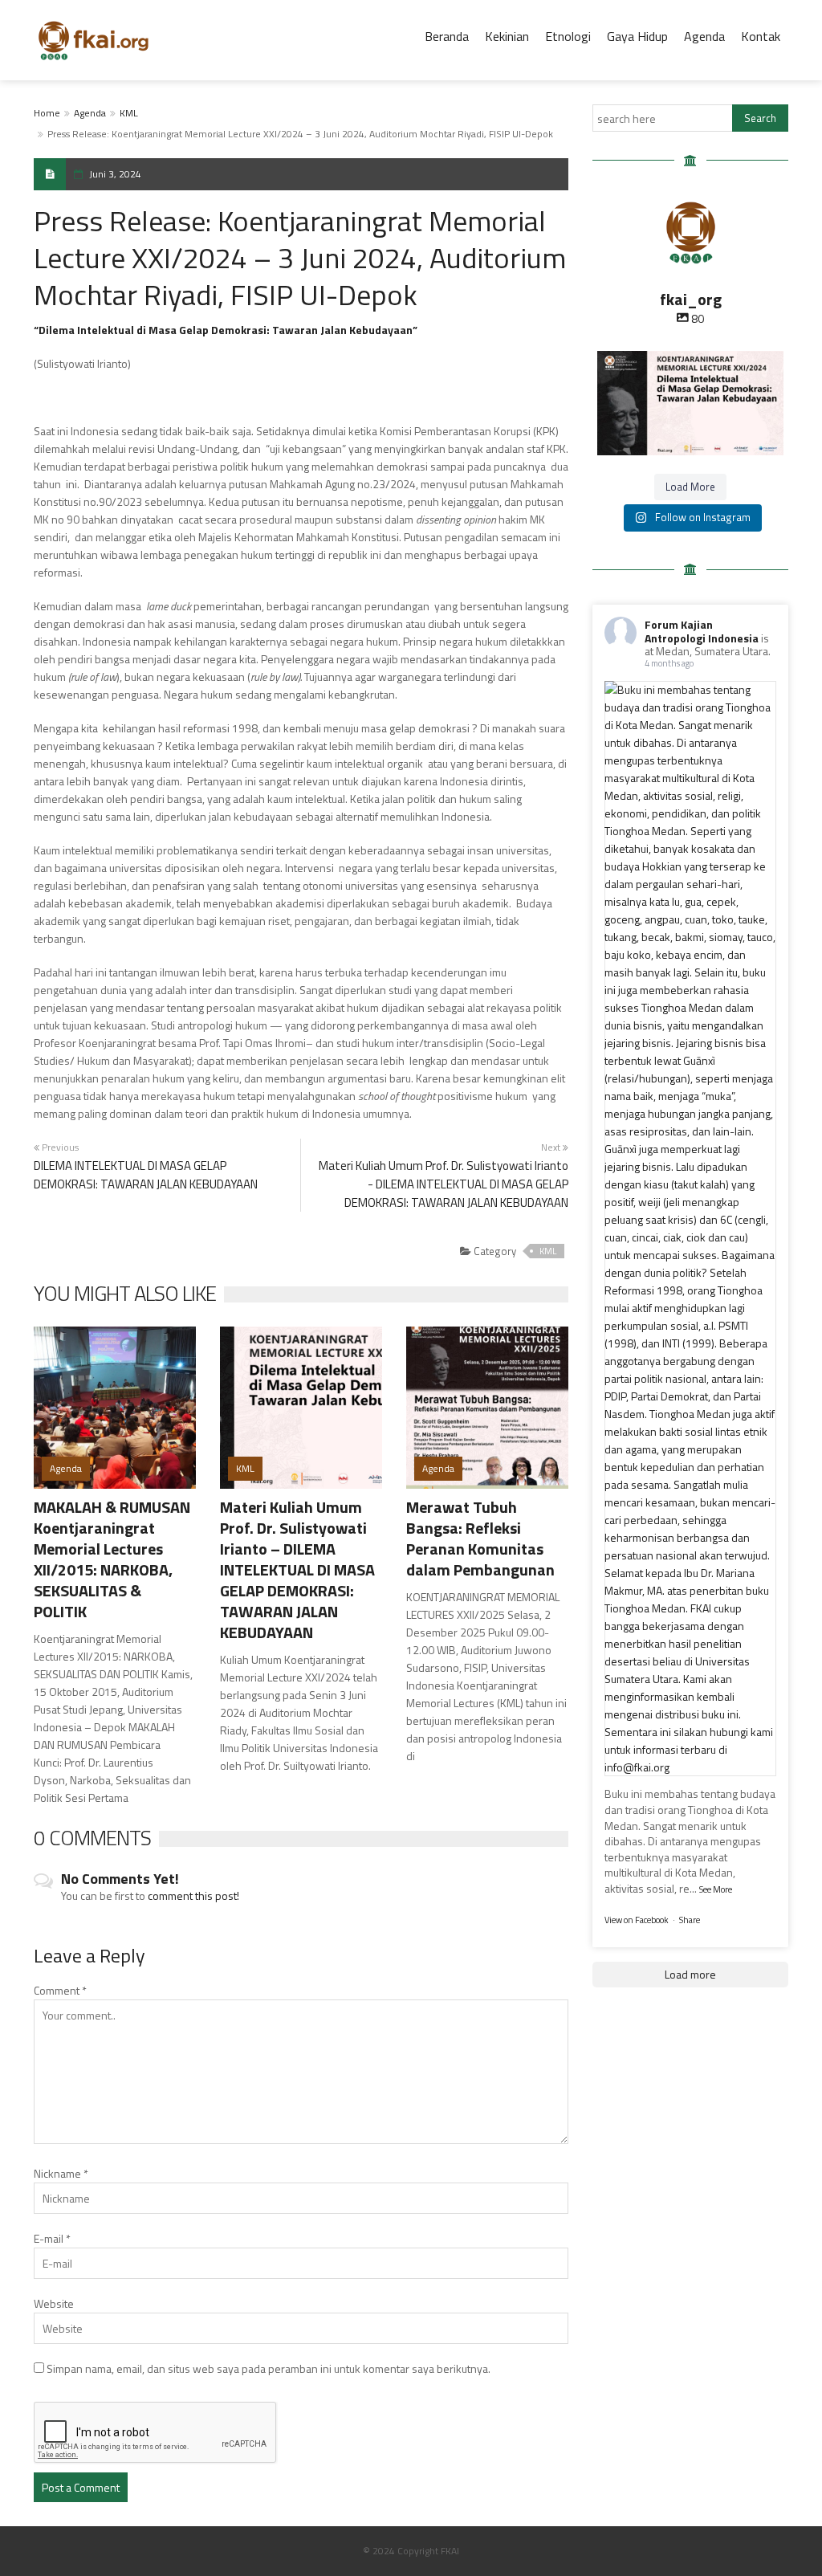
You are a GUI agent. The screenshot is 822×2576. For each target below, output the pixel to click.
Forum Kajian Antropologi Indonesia (702, 631)
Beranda (447, 36)
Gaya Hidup (637, 36)
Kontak (761, 36)
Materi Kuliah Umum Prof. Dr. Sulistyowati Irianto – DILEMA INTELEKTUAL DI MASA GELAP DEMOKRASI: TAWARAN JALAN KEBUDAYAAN (297, 1569)
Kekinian (507, 36)
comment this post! (193, 1895)
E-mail (52, 2238)
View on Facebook (637, 1920)
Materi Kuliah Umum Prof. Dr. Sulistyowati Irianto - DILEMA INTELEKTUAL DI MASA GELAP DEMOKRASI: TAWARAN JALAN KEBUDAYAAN (444, 1184)
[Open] (690, 403)
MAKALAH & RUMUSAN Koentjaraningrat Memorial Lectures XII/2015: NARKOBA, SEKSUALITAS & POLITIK (112, 1559)
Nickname (61, 2173)
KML (129, 113)
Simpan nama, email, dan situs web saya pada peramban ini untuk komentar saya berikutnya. (269, 2368)
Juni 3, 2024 (115, 174)
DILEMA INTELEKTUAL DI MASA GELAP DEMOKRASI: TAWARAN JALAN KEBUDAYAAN (146, 1175)
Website (54, 2303)
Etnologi (568, 36)
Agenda (704, 36)
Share (690, 1920)
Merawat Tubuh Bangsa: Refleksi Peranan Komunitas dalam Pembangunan (480, 1538)
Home (47, 113)
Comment (60, 1990)
